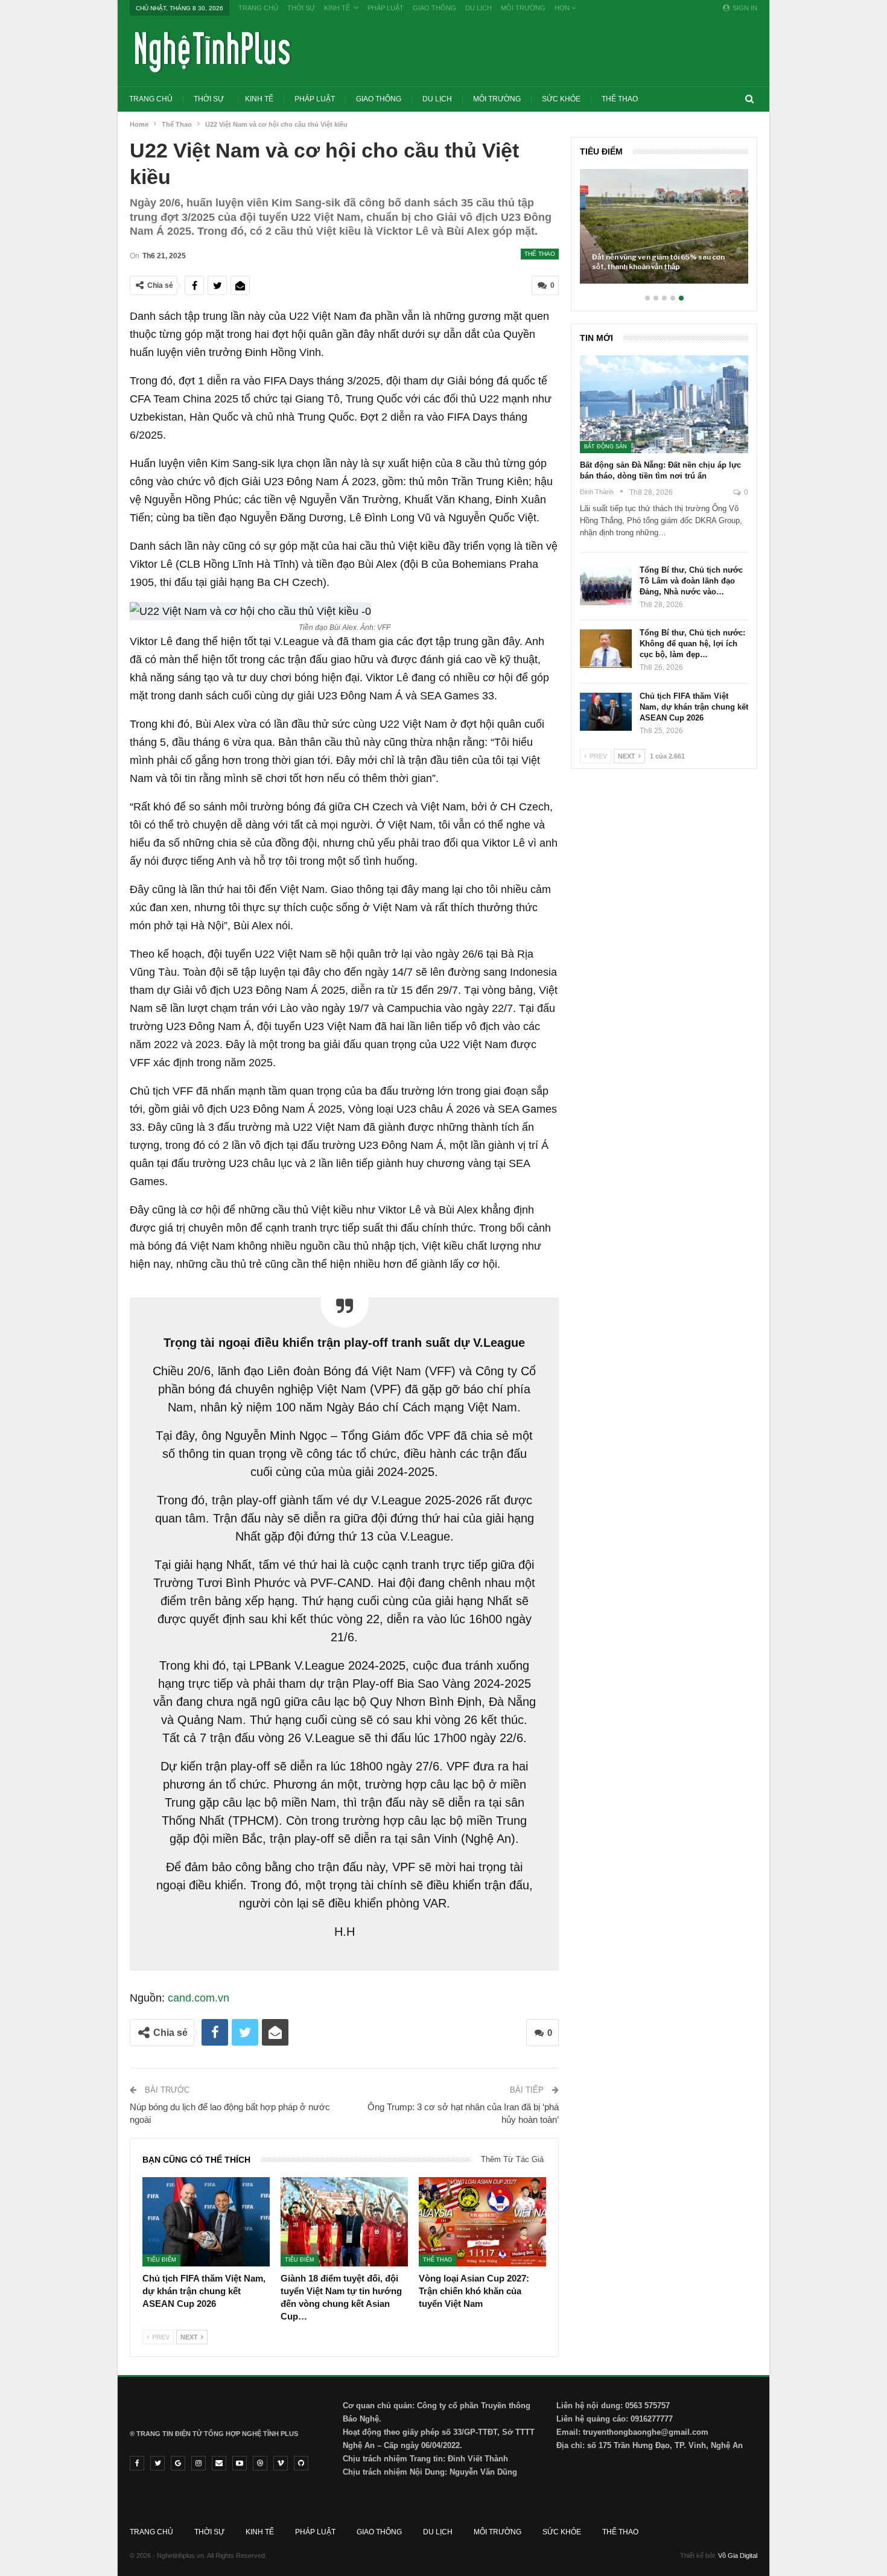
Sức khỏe (561, 99)
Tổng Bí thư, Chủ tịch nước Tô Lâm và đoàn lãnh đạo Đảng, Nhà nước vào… (691, 581)
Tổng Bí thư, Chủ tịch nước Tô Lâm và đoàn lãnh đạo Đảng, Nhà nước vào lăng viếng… (729, 262)
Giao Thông (434, 8)
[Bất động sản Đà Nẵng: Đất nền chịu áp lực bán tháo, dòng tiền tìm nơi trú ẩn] (664, 404)
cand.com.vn (199, 1998)
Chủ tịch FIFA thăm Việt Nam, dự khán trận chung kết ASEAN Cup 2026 (694, 707)
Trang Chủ (258, 8)
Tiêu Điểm (161, 2260)
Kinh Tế (337, 8)
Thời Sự (301, 8)
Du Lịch (478, 8)
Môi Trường (523, 8)
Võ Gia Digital (738, 2555)
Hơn (563, 8)
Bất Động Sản (606, 447)
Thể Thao (620, 99)
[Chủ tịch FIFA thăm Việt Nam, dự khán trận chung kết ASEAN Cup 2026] (206, 2222)
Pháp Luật (386, 8)
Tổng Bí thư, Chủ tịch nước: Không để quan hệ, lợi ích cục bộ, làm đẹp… (692, 644)
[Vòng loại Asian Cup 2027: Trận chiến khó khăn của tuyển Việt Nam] (482, 2222)
